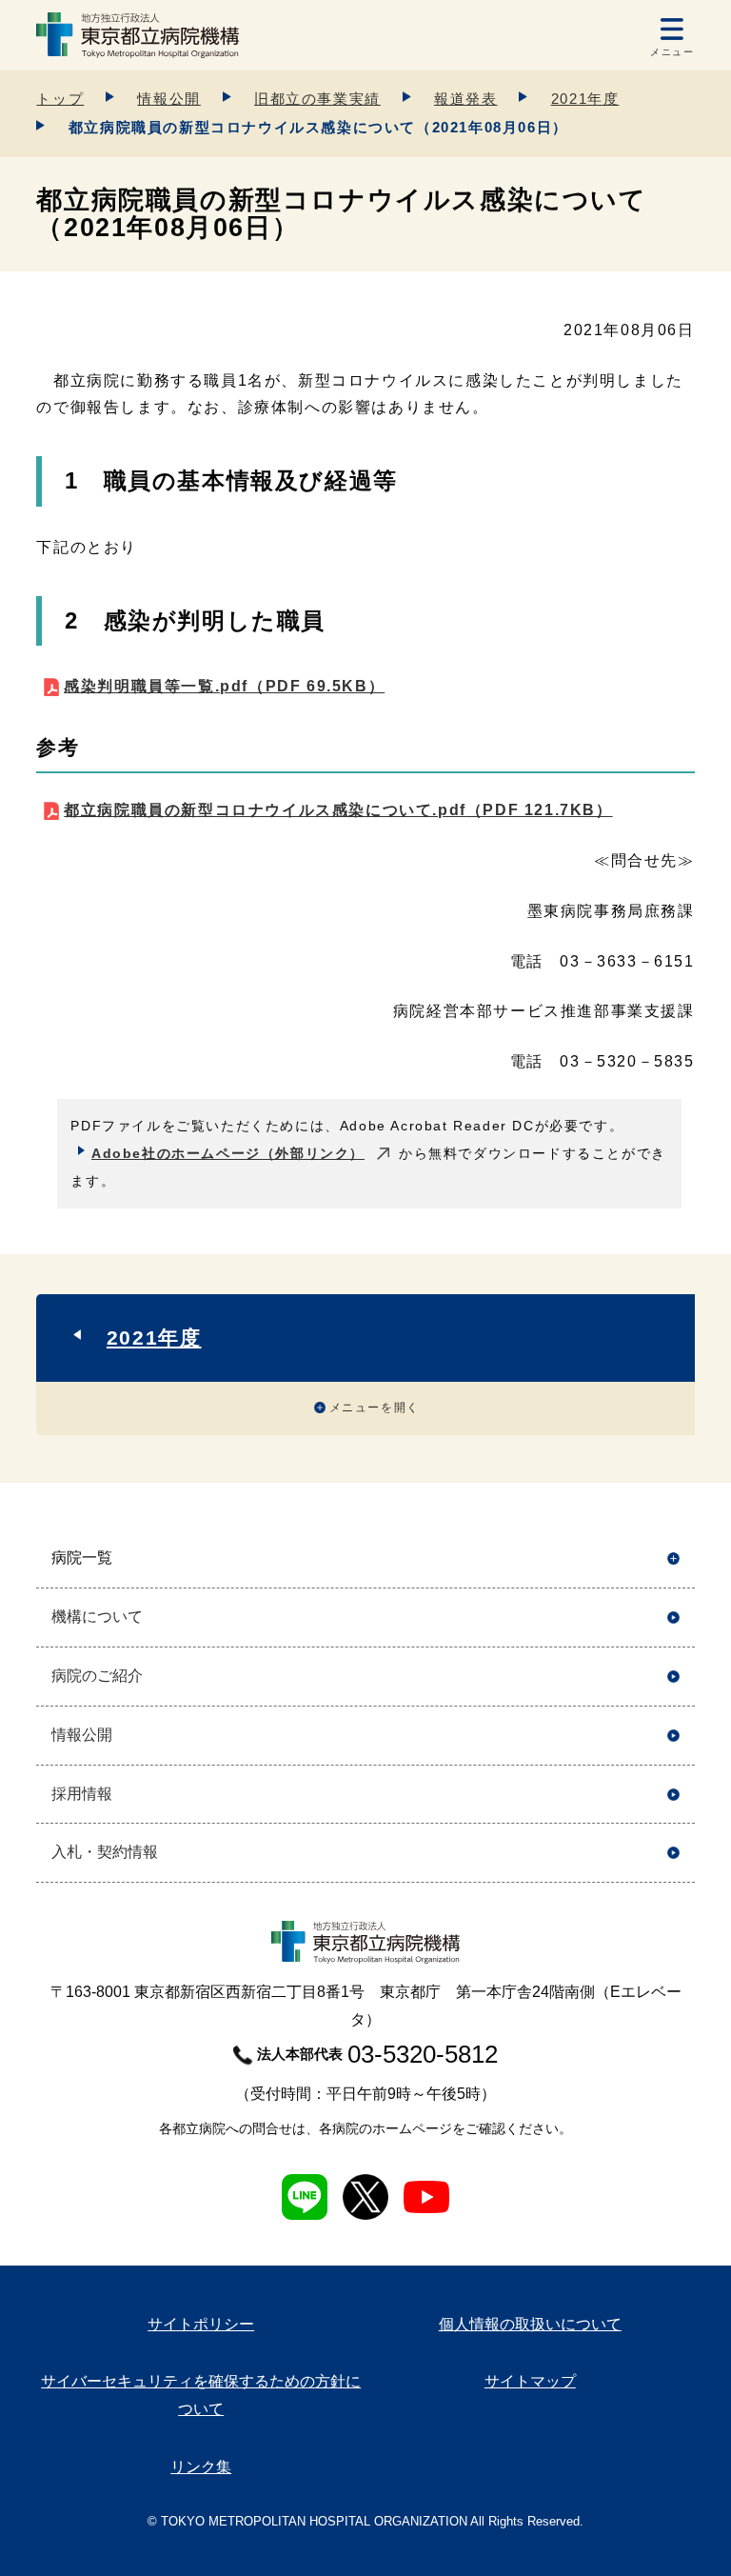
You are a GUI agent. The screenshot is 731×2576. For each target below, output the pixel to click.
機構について (97, 1617)
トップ (60, 99)
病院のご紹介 (97, 1676)
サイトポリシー (201, 2324)
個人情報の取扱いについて (530, 2324)
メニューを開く (375, 1408)
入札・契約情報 (105, 1852)
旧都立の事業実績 (317, 99)
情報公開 (168, 99)
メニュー (672, 52)
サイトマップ (530, 2381)
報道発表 (465, 99)
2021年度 (585, 99)
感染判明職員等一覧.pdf (224, 686)
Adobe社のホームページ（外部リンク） (228, 1153)
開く (673, 1558)
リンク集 (201, 2467)
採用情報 (82, 1794)
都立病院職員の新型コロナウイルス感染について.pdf (338, 810)
